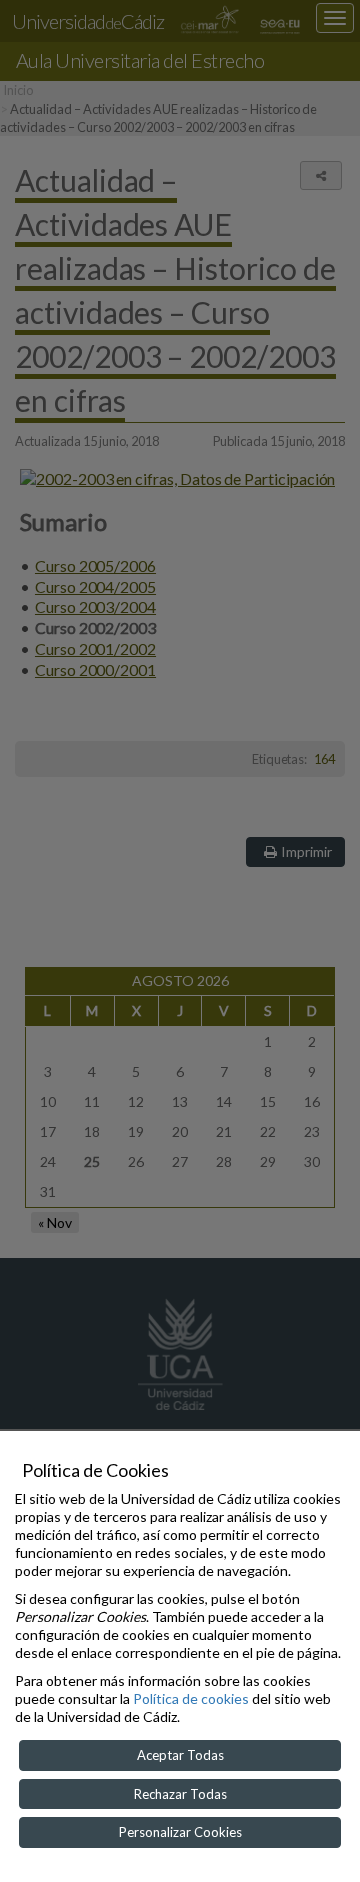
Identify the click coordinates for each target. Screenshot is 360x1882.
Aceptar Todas (180, 1755)
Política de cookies (191, 1698)
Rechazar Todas (180, 1794)
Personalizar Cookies (180, 1832)
